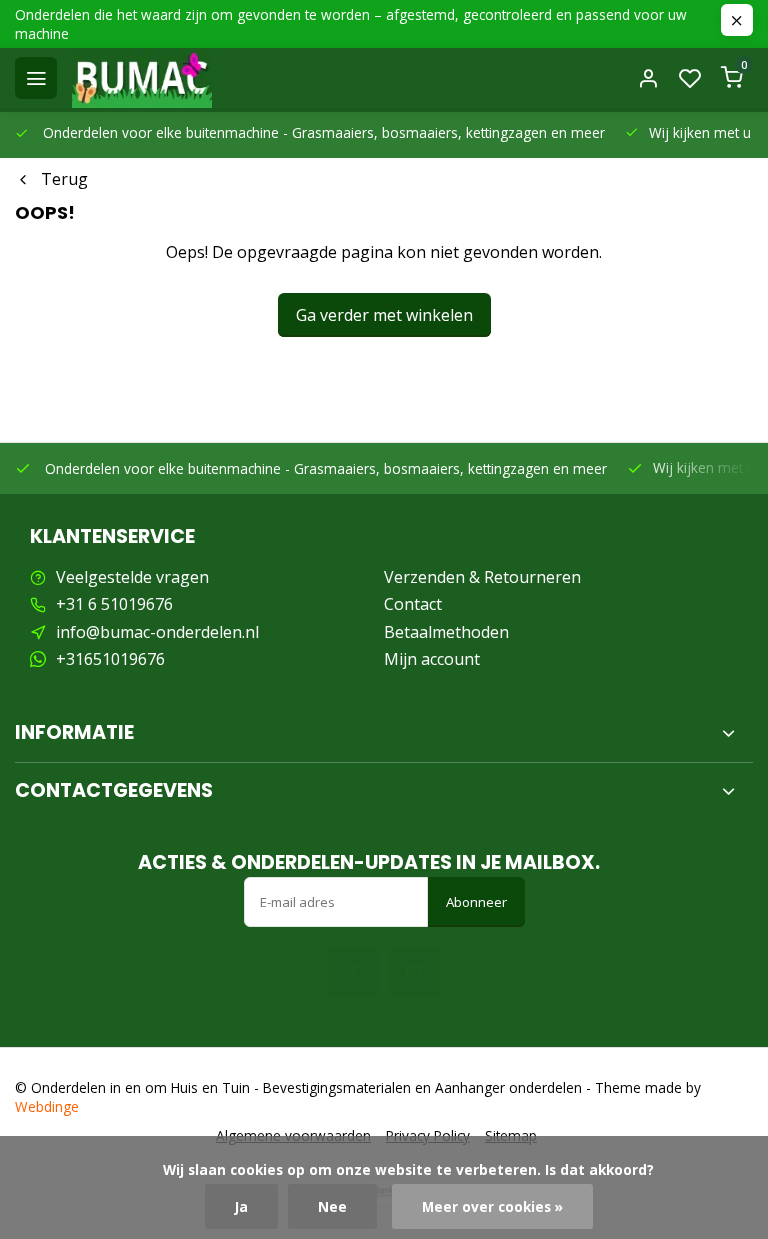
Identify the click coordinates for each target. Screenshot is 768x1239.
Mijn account (432, 659)
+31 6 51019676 (114, 604)
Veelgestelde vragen (132, 577)
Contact (413, 604)
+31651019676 (110, 659)
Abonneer (476, 902)
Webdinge (47, 1106)
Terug (64, 179)
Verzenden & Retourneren (482, 577)
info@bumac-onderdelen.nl (157, 632)
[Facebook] (354, 972)
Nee (332, 1206)
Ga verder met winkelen (384, 315)
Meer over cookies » (492, 1206)
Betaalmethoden (446, 632)
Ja (241, 1206)
